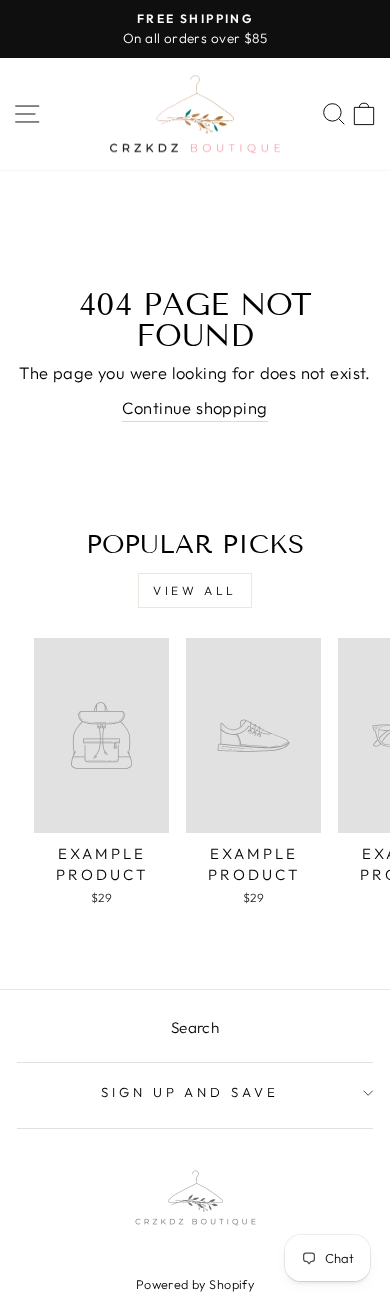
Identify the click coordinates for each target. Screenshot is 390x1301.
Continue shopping (194, 407)
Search (195, 1027)
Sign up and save (190, 1092)
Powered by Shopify (195, 1284)
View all (195, 590)
